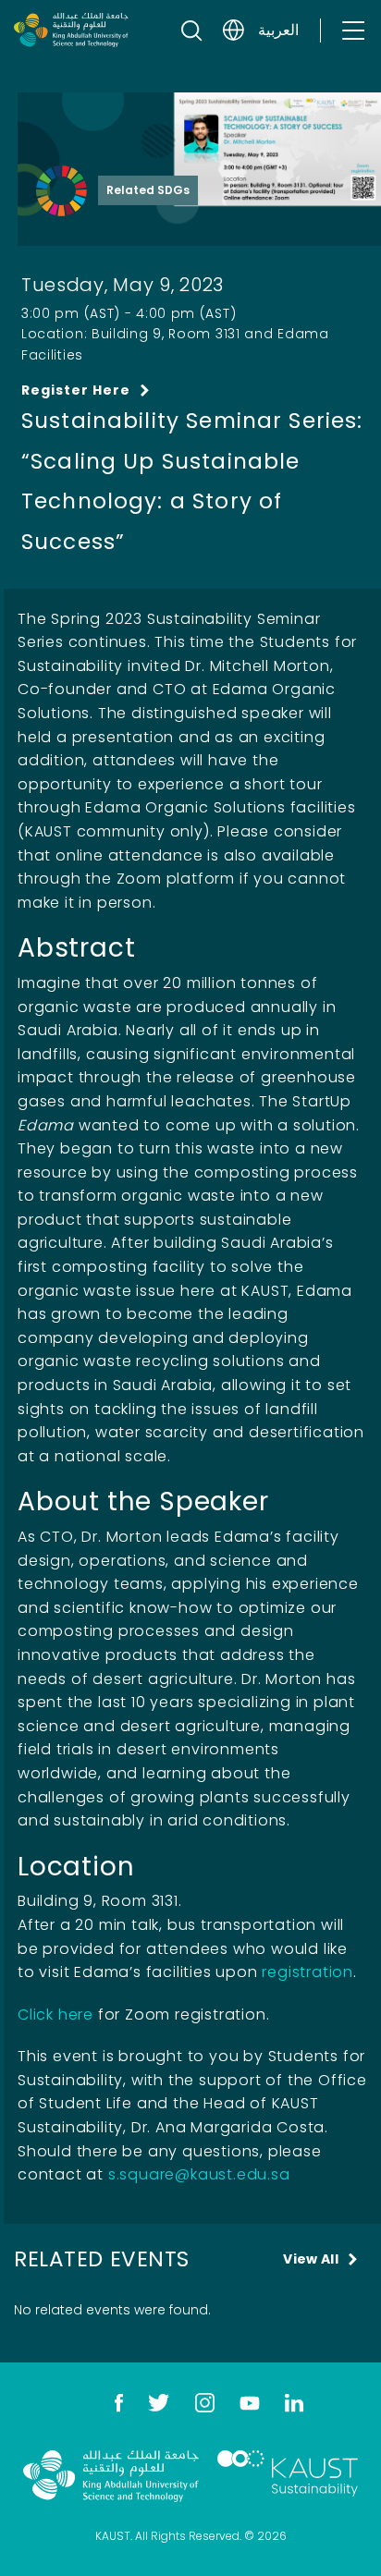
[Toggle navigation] (352, 30)
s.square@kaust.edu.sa (199, 2174)
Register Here (76, 390)
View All (311, 2259)
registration (307, 1972)
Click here (55, 2014)
